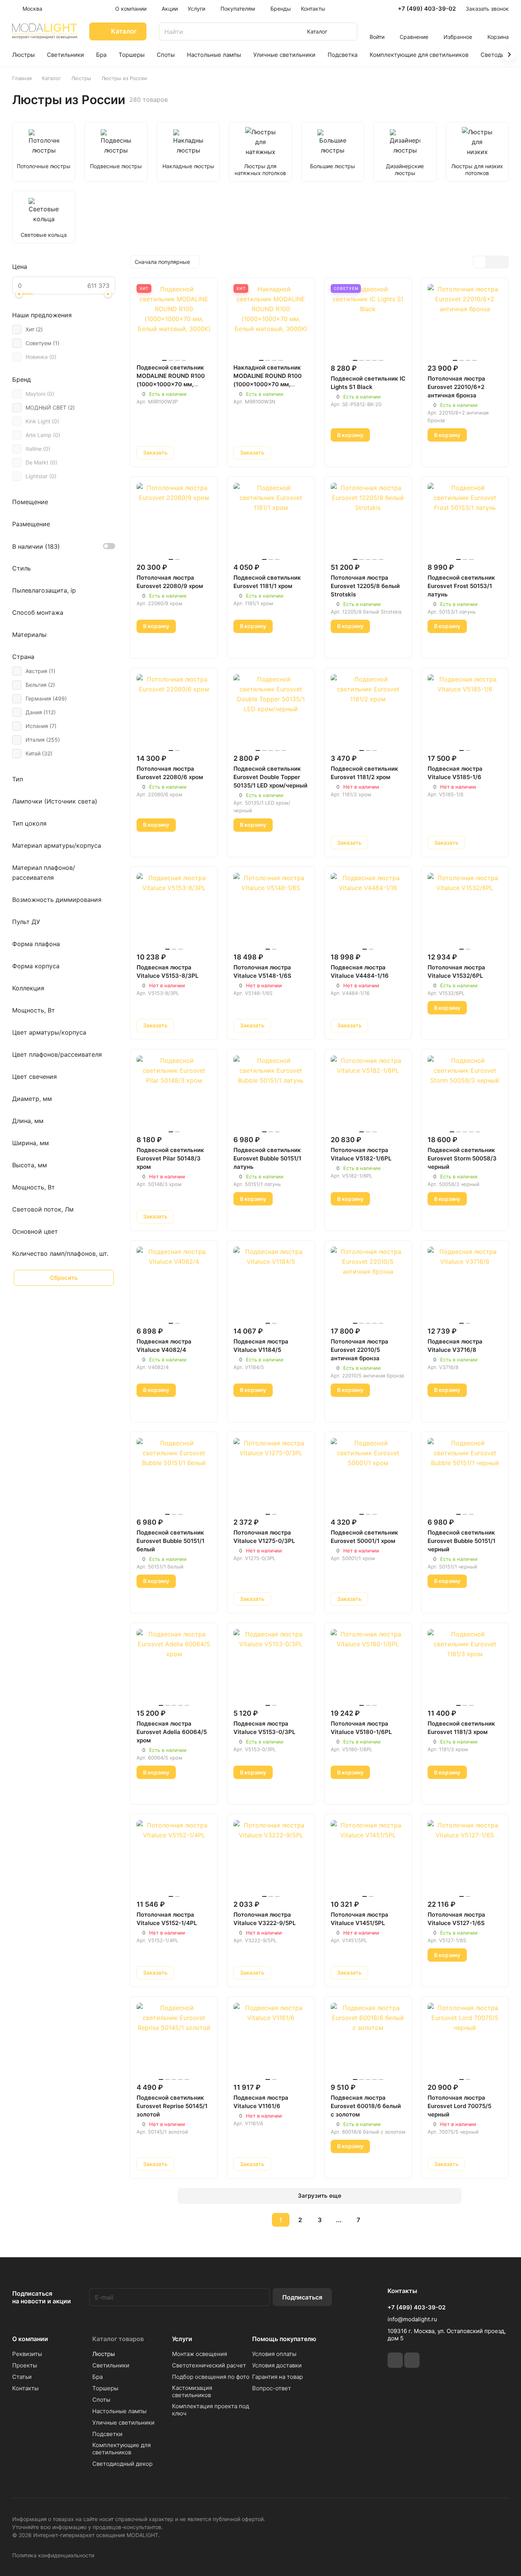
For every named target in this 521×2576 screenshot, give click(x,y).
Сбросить (64, 1278)
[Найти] (348, 31)
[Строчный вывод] (491, 262)
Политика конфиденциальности (53, 2555)
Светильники (111, 2365)
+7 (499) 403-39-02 (427, 9)
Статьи (22, 2377)
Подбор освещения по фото (211, 2377)
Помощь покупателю (284, 2339)
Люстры (104, 2354)
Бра (97, 2377)
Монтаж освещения (199, 2354)
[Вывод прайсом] (502, 262)
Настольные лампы (119, 2411)
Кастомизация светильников (192, 2391)
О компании (30, 2339)
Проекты (25, 2365)
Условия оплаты (274, 2354)
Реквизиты (27, 2354)
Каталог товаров (118, 2339)
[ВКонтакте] (395, 2360)
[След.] (378, 2220)
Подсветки (107, 2434)
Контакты (25, 2388)
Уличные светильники (123, 2423)
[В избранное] (185, 453)
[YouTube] (412, 2360)
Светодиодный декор (122, 2464)
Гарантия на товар (277, 2377)
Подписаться (302, 2297)
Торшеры (105, 2388)
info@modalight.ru (412, 2319)
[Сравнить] (203, 453)
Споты (101, 2400)
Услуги (182, 2339)
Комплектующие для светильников (121, 2449)
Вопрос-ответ (272, 2388)
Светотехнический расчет (209, 2365)
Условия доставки (277, 2365)
